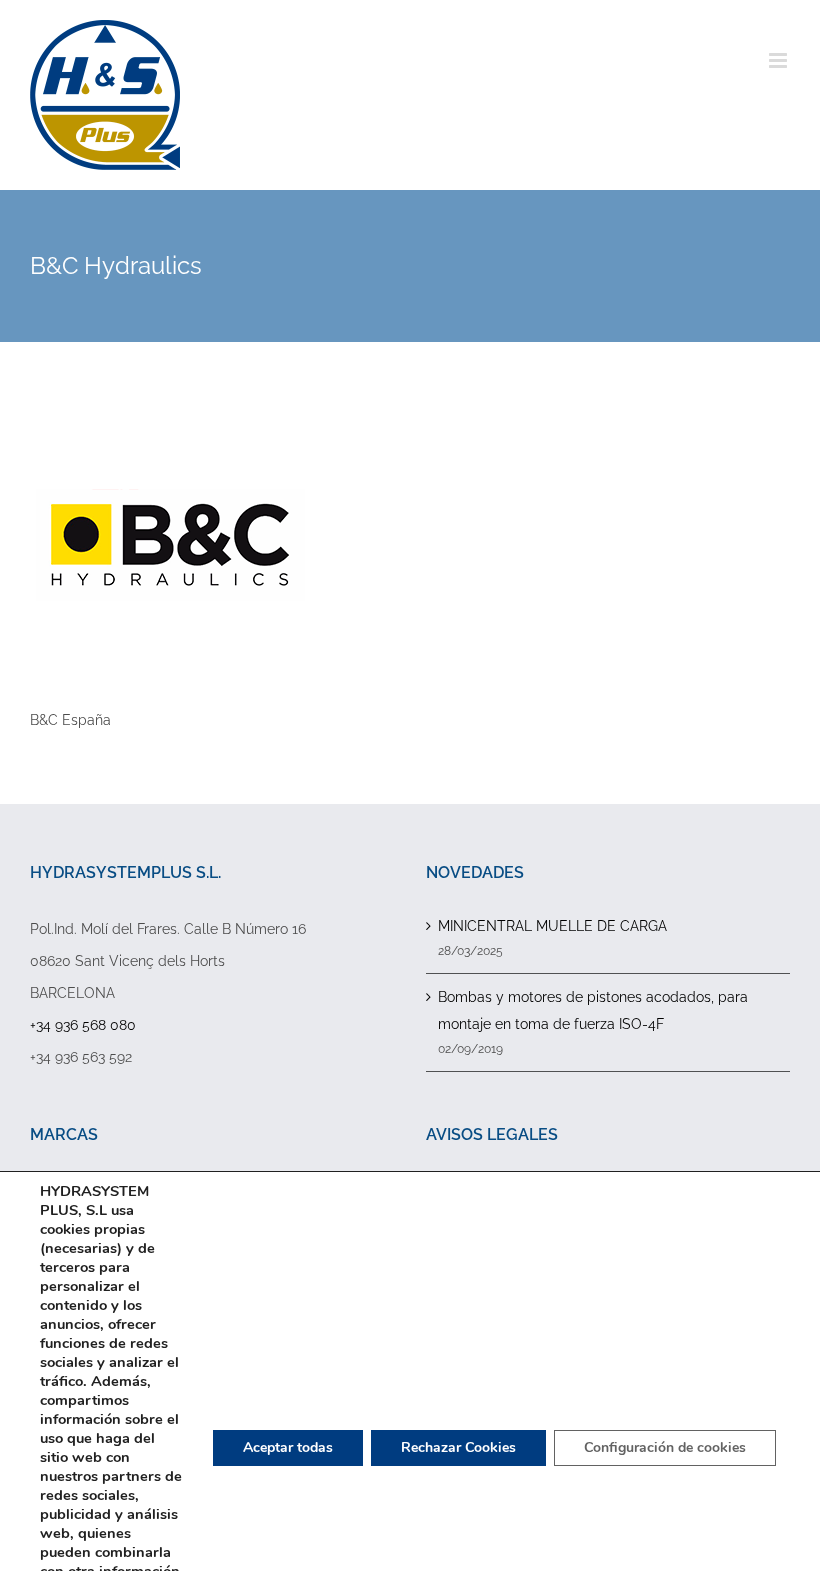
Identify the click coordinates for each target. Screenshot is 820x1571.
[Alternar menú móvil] (779, 60)
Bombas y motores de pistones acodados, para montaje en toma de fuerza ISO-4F (593, 1010)
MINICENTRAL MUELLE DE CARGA (552, 926)
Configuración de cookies (665, 1447)
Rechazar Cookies (458, 1447)
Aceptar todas (288, 1447)
